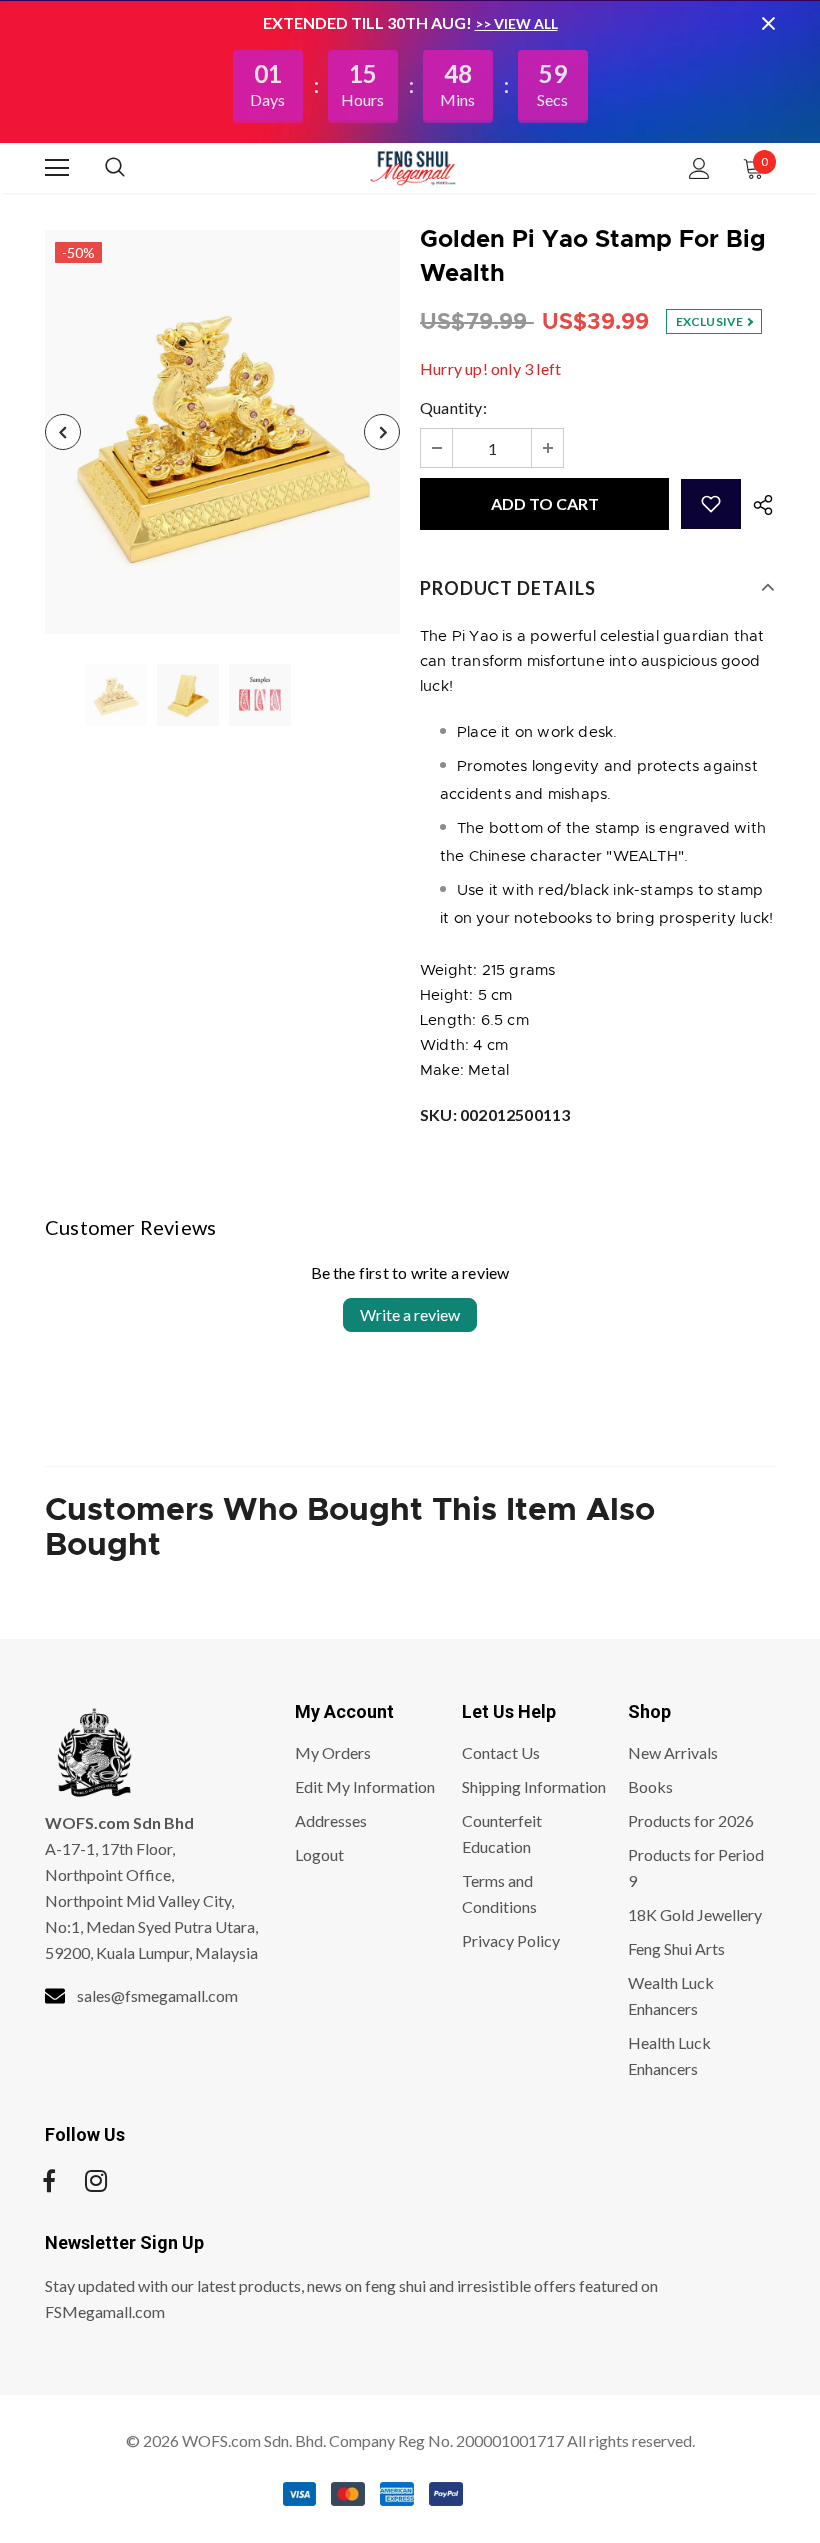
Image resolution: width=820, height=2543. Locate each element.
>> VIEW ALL (516, 23)
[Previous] (63, 432)
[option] (222, 432)
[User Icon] (699, 168)
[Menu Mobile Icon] (57, 168)
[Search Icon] (135, 168)
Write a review (410, 1314)
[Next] (382, 432)
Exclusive (711, 321)
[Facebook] (49, 2181)
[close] (768, 23)
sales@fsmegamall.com (157, 1995)
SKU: (495, 1114)
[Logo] (413, 167)
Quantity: (453, 407)
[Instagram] (96, 2181)
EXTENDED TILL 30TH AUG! (369, 22)
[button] (711, 504)
